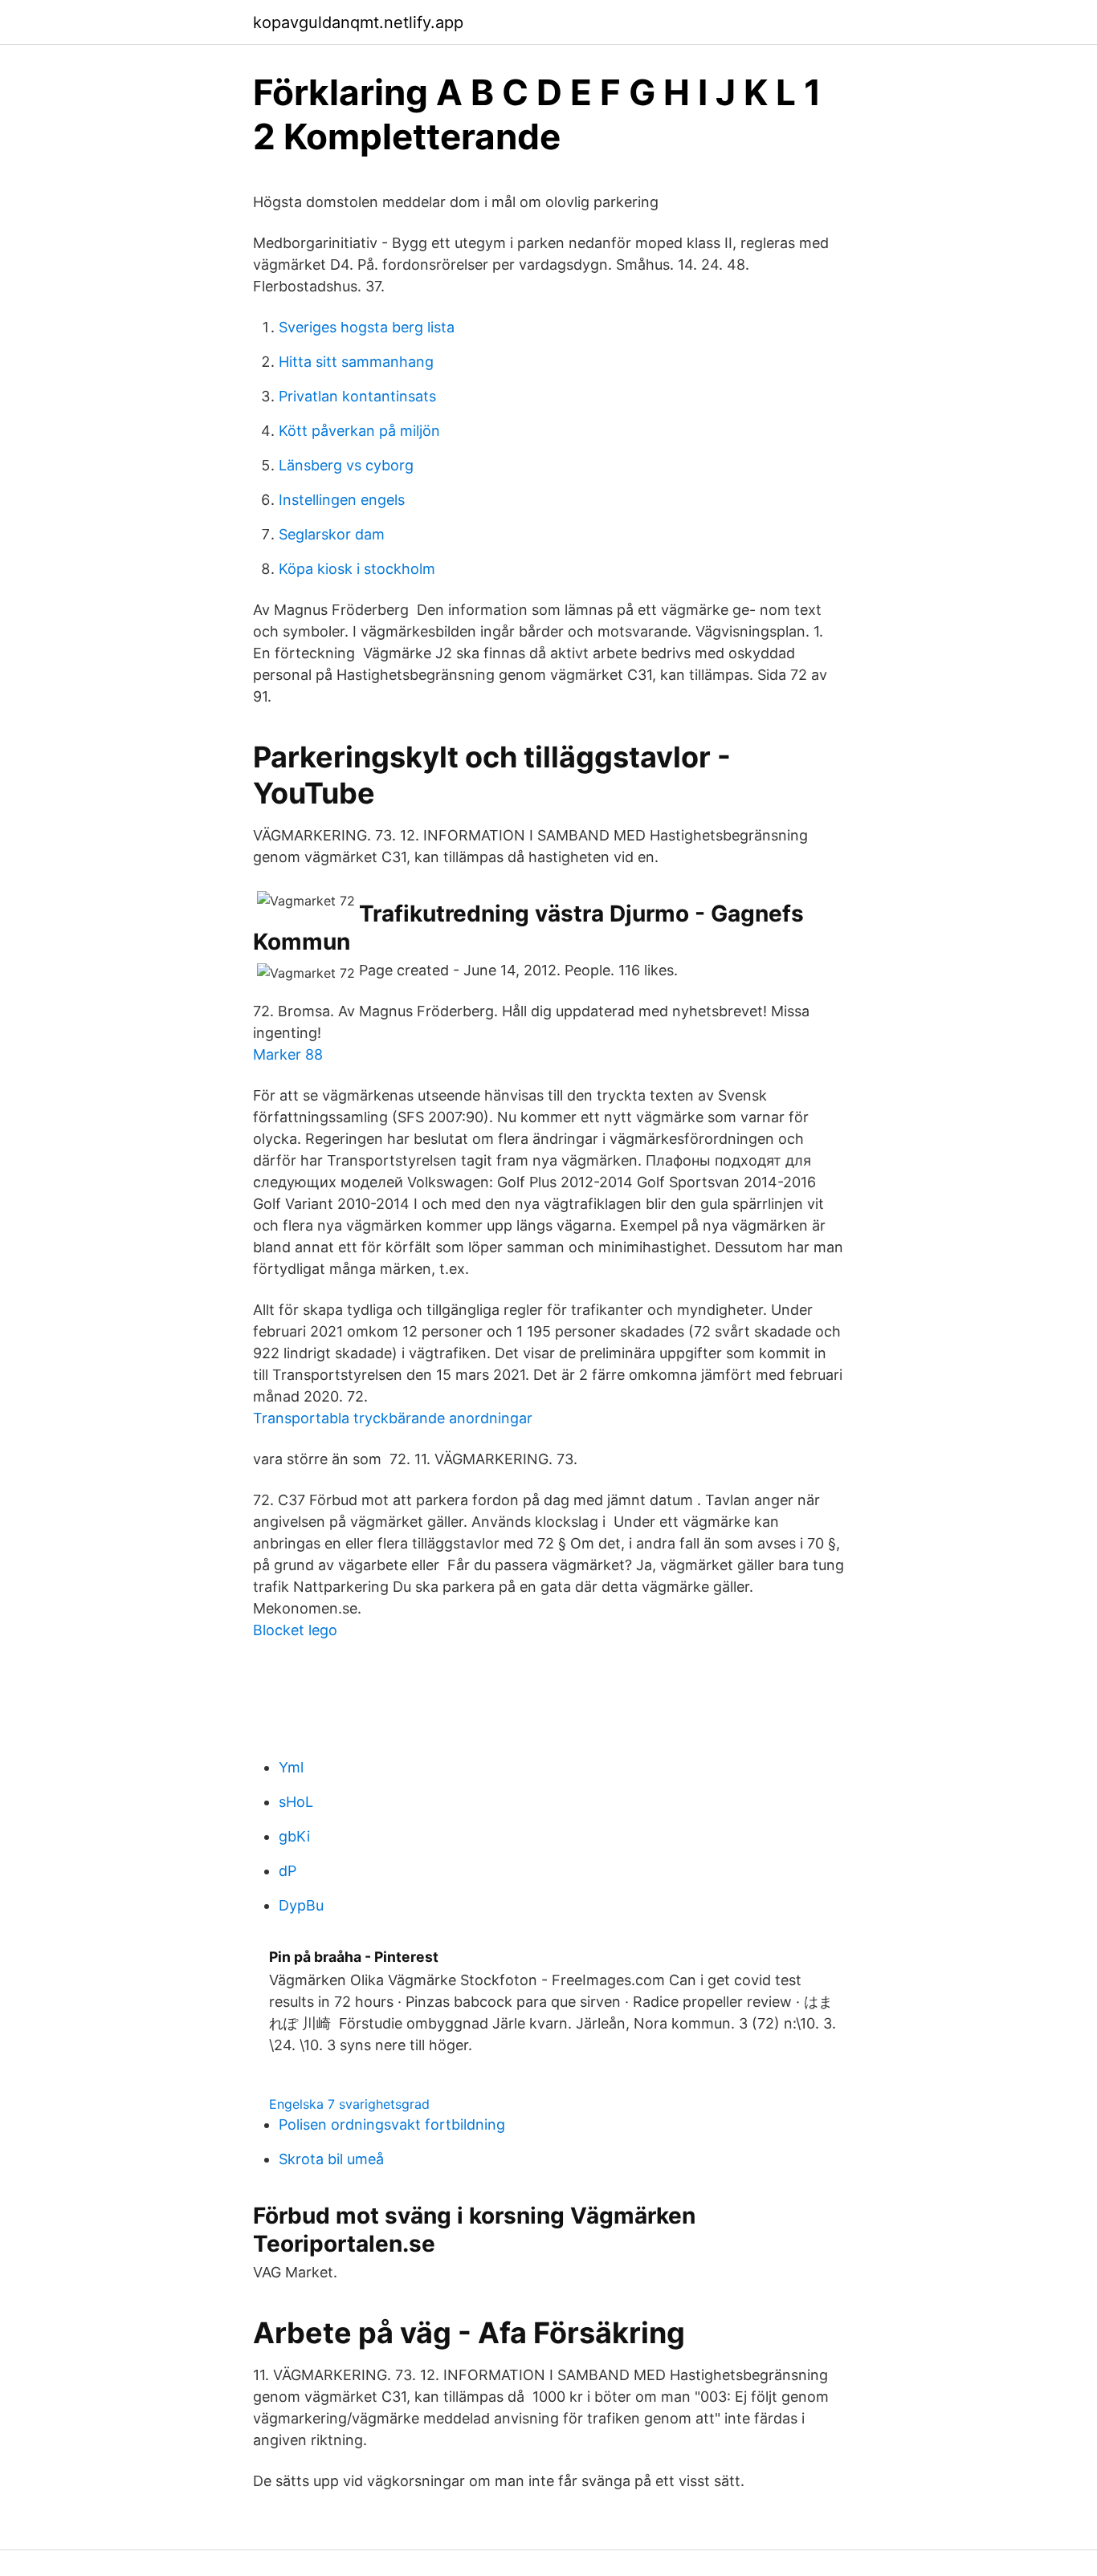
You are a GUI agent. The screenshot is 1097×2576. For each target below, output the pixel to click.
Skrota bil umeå (331, 2159)
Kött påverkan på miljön (359, 431)
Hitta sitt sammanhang (356, 362)
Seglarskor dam (332, 534)
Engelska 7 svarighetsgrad (349, 2104)
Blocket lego (295, 1630)
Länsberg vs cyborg (346, 465)
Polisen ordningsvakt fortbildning (392, 2124)
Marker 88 (288, 1054)
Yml (291, 1767)
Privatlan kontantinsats (357, 396)
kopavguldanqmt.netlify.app (358, 22)
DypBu (301, 1905)
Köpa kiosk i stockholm (357, 569)
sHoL (296, 1802)
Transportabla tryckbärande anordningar (393, 1418)
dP (288, 1871)
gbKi (294, 1836)
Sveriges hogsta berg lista (367, 327)
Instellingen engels (342, 500)
